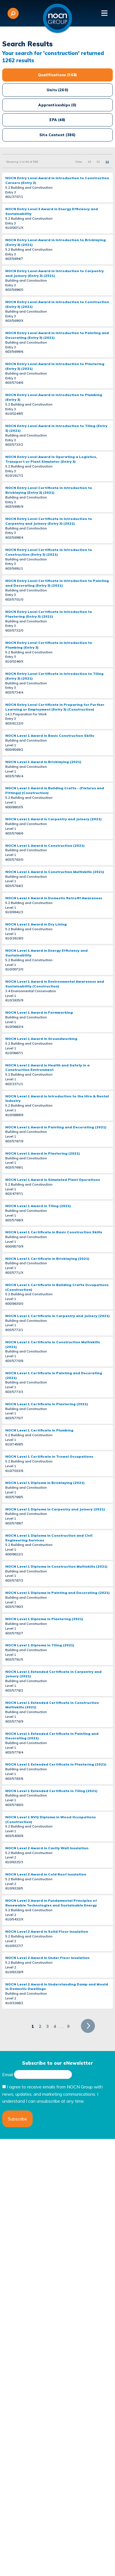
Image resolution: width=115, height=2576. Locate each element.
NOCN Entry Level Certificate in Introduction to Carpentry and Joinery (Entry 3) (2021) (49, 521)
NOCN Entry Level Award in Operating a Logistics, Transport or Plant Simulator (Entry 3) (51, 459)
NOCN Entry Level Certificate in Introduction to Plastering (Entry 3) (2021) (49, 614)
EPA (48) (57, 120)
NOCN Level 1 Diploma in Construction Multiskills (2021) (56, 1566)
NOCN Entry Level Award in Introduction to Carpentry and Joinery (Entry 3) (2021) (55, 273)
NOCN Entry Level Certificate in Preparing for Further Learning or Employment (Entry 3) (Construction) (55, 707)
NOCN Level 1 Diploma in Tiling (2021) (40, 1645)
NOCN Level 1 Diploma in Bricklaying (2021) (45, 1483)
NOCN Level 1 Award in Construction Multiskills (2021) (55, 872)
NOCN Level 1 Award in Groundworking (41, 1039)
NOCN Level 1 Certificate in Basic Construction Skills (54, 1232)
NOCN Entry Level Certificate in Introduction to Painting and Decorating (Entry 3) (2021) (57, 583)
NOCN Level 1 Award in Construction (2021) (45, 846)
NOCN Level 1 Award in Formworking (39, 1012)
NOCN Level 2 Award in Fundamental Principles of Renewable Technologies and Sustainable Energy (51, 1903)
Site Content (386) (57, 135)
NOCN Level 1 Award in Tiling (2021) (38, 1206)
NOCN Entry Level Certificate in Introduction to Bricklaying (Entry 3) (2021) (49, 490)
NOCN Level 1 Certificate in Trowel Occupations (49, 1456)
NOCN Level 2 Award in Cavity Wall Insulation (47, 1848)
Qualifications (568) (57, 75)
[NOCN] (57, 18)
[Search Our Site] (13, 13)
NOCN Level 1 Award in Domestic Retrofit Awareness (54, 898)
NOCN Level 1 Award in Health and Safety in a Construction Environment (47, 1068)
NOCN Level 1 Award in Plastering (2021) (43, 1153)
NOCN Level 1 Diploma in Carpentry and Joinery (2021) (55, 1509)
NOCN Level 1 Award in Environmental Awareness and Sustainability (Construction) (55, 984)
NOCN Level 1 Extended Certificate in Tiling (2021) (51, 1791)
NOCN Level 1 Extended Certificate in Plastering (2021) (56, 1764)
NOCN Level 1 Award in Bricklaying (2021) (43, 762)
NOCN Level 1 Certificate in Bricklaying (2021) (47, 1259)
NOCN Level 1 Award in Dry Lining (36, 924)
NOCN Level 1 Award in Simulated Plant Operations (53, 1180)
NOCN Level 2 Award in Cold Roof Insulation (46, 1874)
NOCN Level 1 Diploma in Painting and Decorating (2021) (57, 1593)
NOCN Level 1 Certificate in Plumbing (39, 1430)
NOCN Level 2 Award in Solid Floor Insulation (47, 1931)
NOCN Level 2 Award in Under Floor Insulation (47, 1958)
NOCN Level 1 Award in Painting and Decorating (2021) (56, 1127)
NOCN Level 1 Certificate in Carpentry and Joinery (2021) (57, 1316)
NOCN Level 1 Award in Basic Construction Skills (50, 736)
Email (8, 2074)
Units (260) (57, 90)
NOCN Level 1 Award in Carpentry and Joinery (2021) (53, 819)
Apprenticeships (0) (57, 105)
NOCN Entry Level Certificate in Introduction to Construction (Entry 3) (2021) (49, 552)
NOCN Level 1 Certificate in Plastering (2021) (47, 1404)
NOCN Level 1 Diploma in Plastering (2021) (44, 1619)
